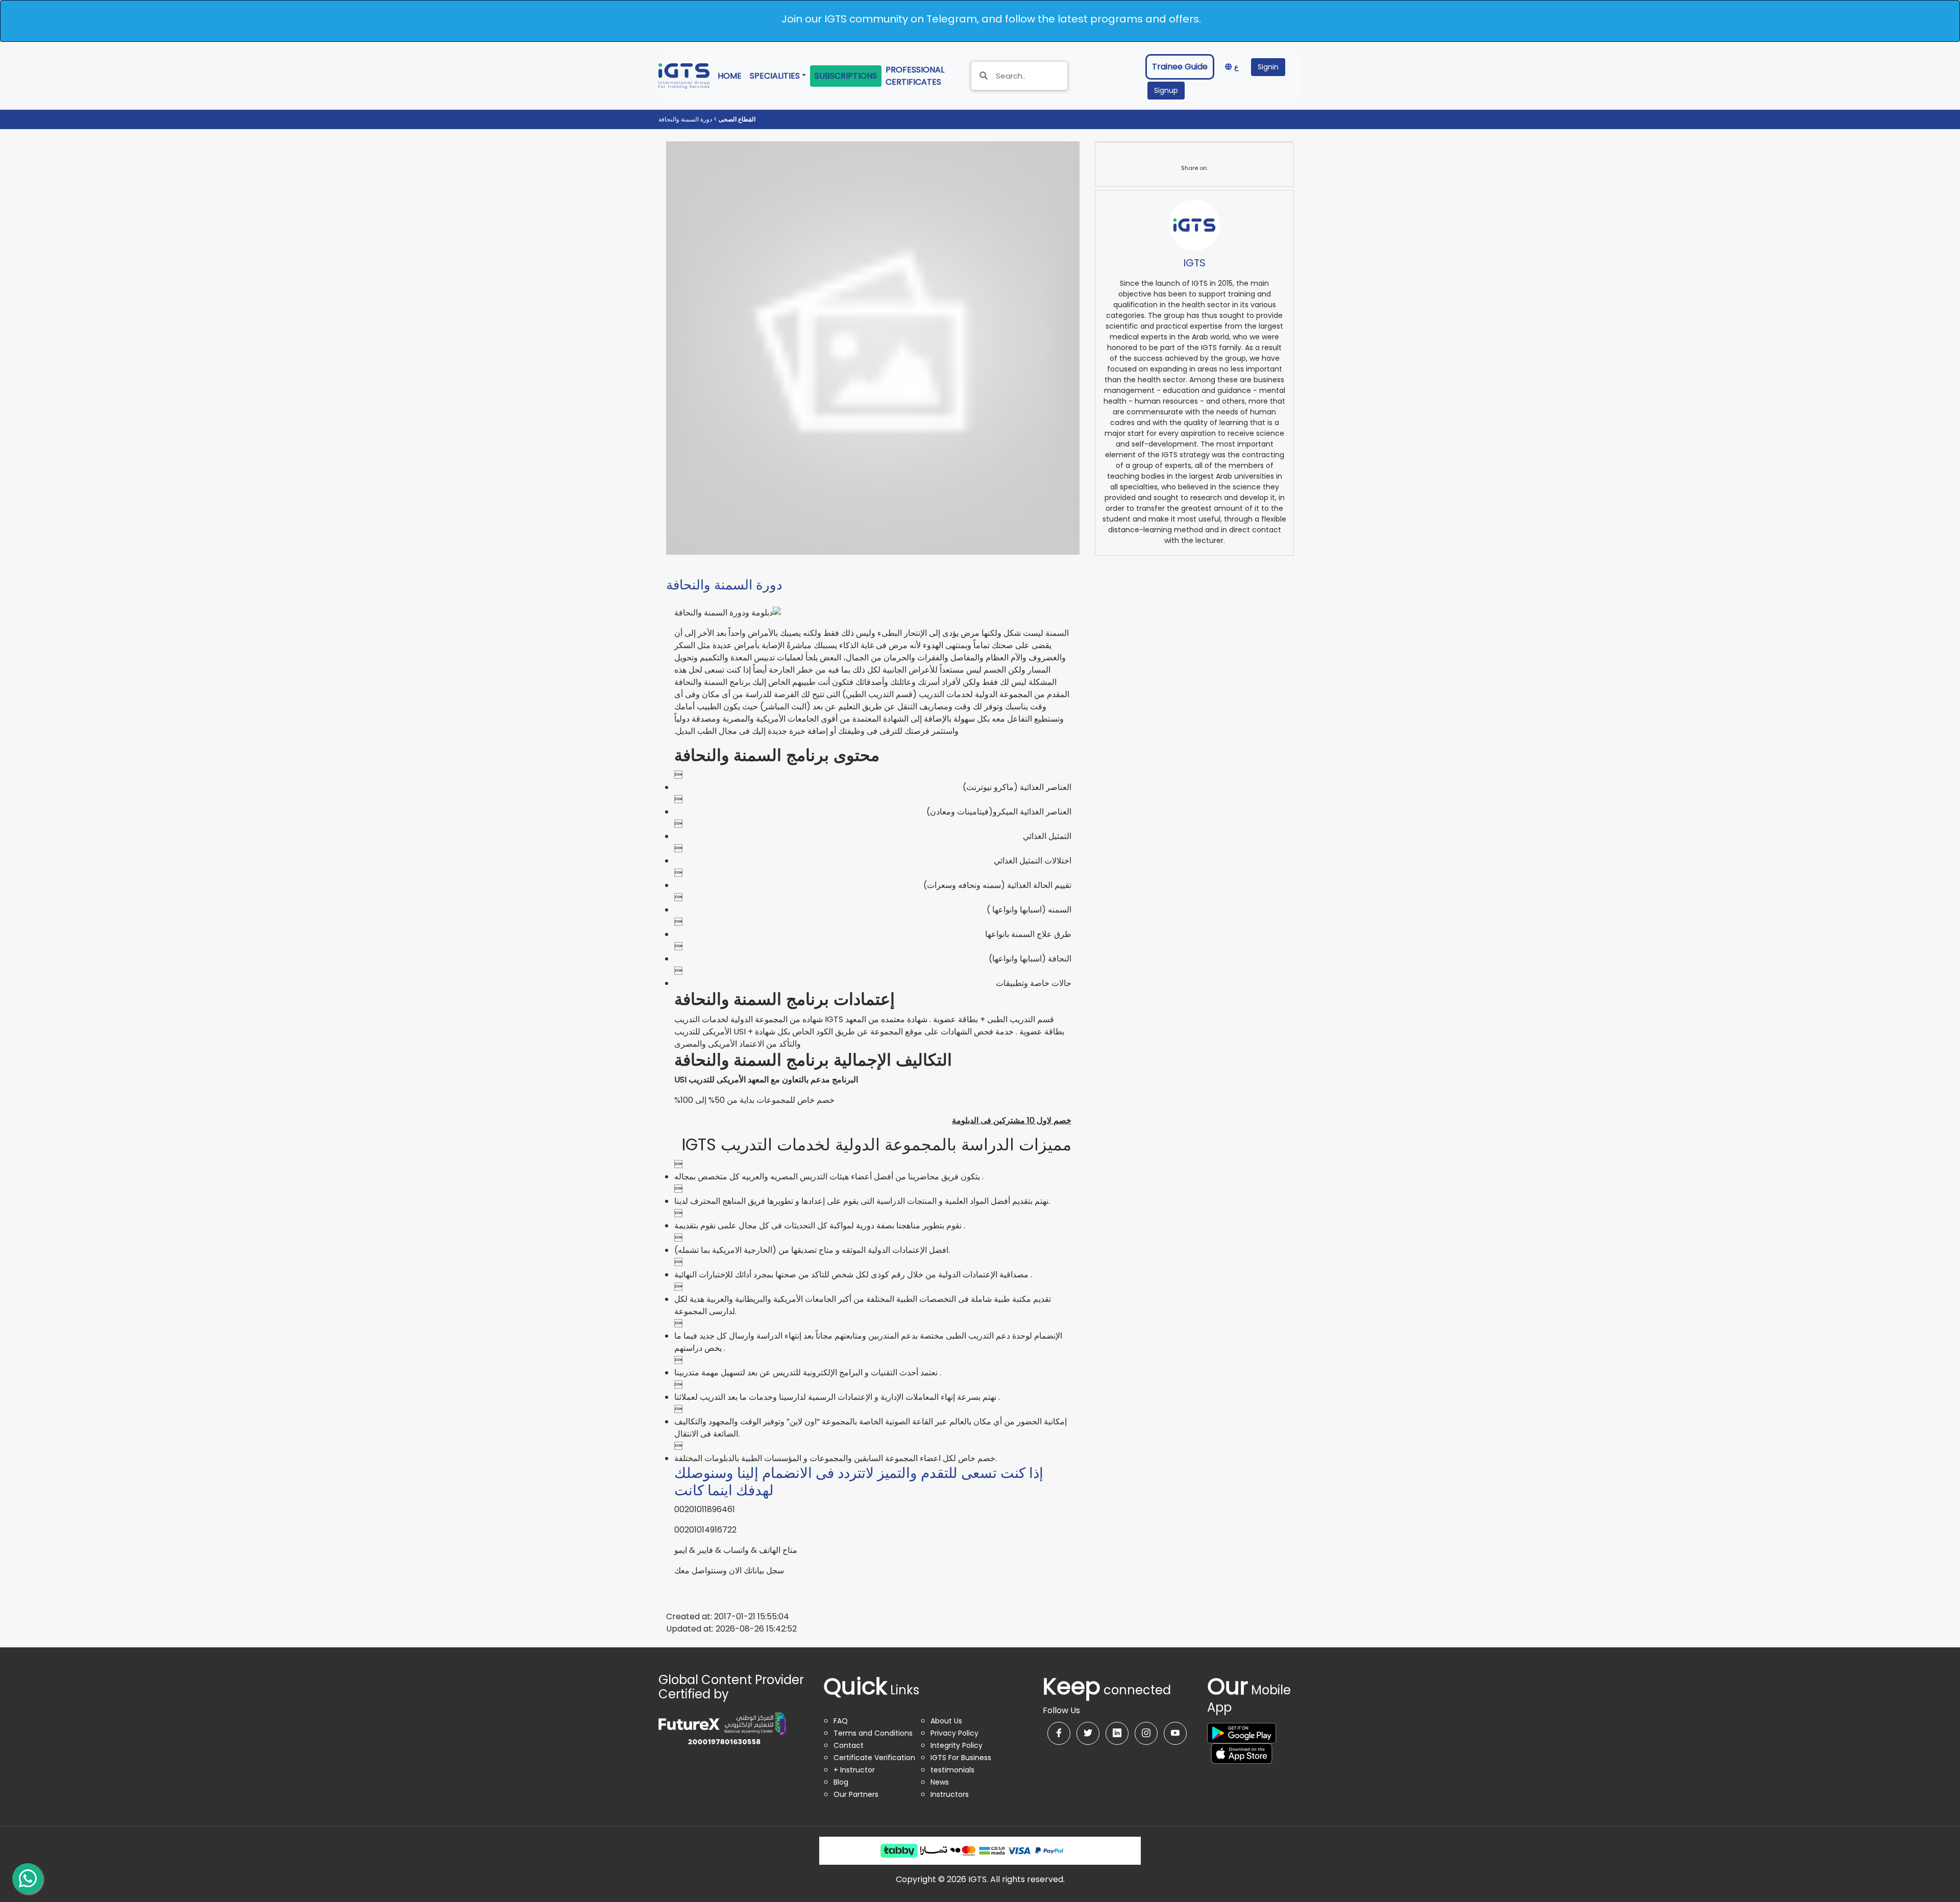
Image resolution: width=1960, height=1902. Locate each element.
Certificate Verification (874, 1758)
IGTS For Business (961, 1758)
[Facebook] (1059, 1733)
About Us (946, 1721)
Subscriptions (846, 76)
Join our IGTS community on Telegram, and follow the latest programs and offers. (991, 19)
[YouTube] (1175, 1733)
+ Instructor (854, 1770)
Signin (1268, 67)
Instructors (950, 1794)
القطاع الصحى (736, 119)
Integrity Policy (957, 1745)
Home (732, 76)
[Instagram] (1146, 1733)
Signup (1166, 90)
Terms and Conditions (873, 1733)
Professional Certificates (922, 76)
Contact (849, 1745)
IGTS (1194, 263)
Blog (841, 1782)
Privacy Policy (954, 1733)
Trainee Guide (1180, 67)
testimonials (952, 1770)
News (940, 1782)
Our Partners (856, 1794)
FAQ (841, 1721)
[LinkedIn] (1117, 1733)
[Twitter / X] (1088, 1733)
